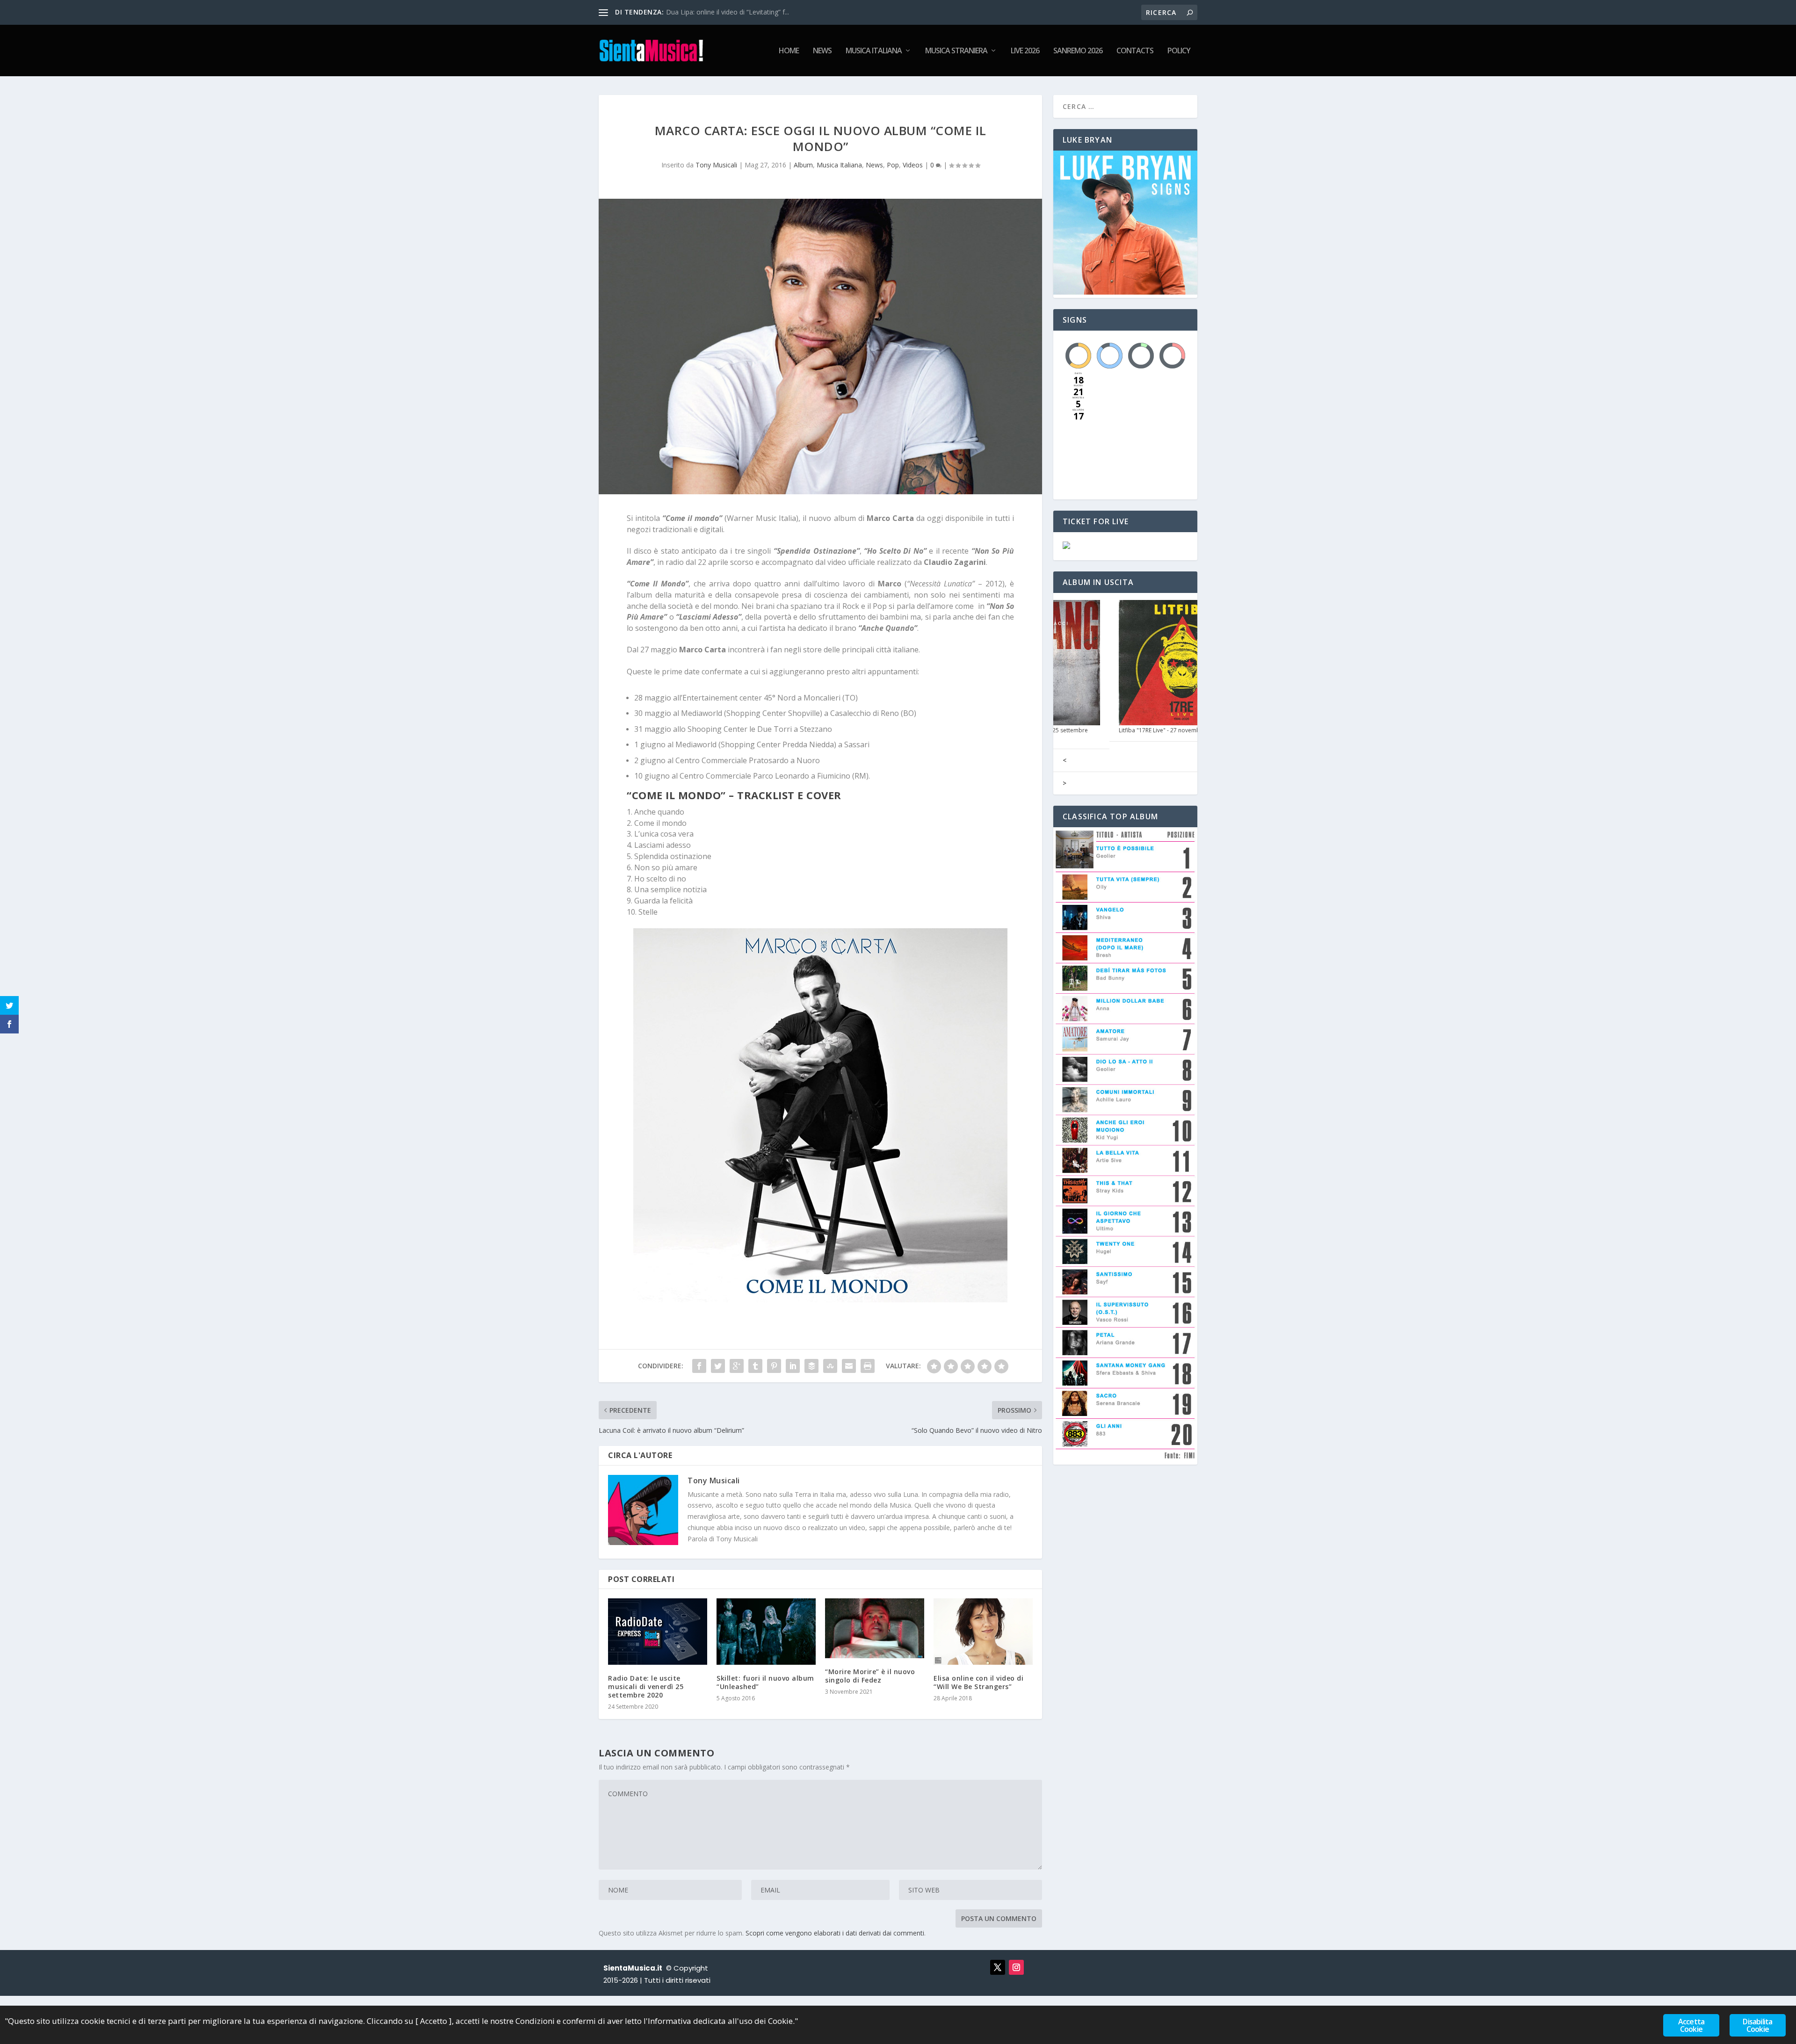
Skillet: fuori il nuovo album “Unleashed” (765, 1682)
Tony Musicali (716, 165)
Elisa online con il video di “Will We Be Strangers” (978, 1682)
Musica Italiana (874, 51)
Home (789, 51)
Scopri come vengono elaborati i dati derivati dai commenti (835, 1933)
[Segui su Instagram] (1016, 1967)
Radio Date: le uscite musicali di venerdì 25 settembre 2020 (646, 1686)
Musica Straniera (956, 51)
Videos (913, 165)
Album (803, 165)
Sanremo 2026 (1078, 51)
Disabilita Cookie (1757, 2025)
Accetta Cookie (1691, 2025)
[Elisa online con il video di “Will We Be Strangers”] (983, 1631)
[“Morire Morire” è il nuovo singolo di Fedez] (875, 1628)
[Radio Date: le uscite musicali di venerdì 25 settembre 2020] (658, 1631)
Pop (893, 165)
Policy (1179, 51)
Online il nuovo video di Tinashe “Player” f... (731, 12)
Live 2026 (1025, 51)
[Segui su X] (998, 1967)
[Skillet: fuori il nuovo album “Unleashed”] (766, 1631)
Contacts (1135, 51)
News (822, 51)
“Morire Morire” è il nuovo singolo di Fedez (870, 1676)
